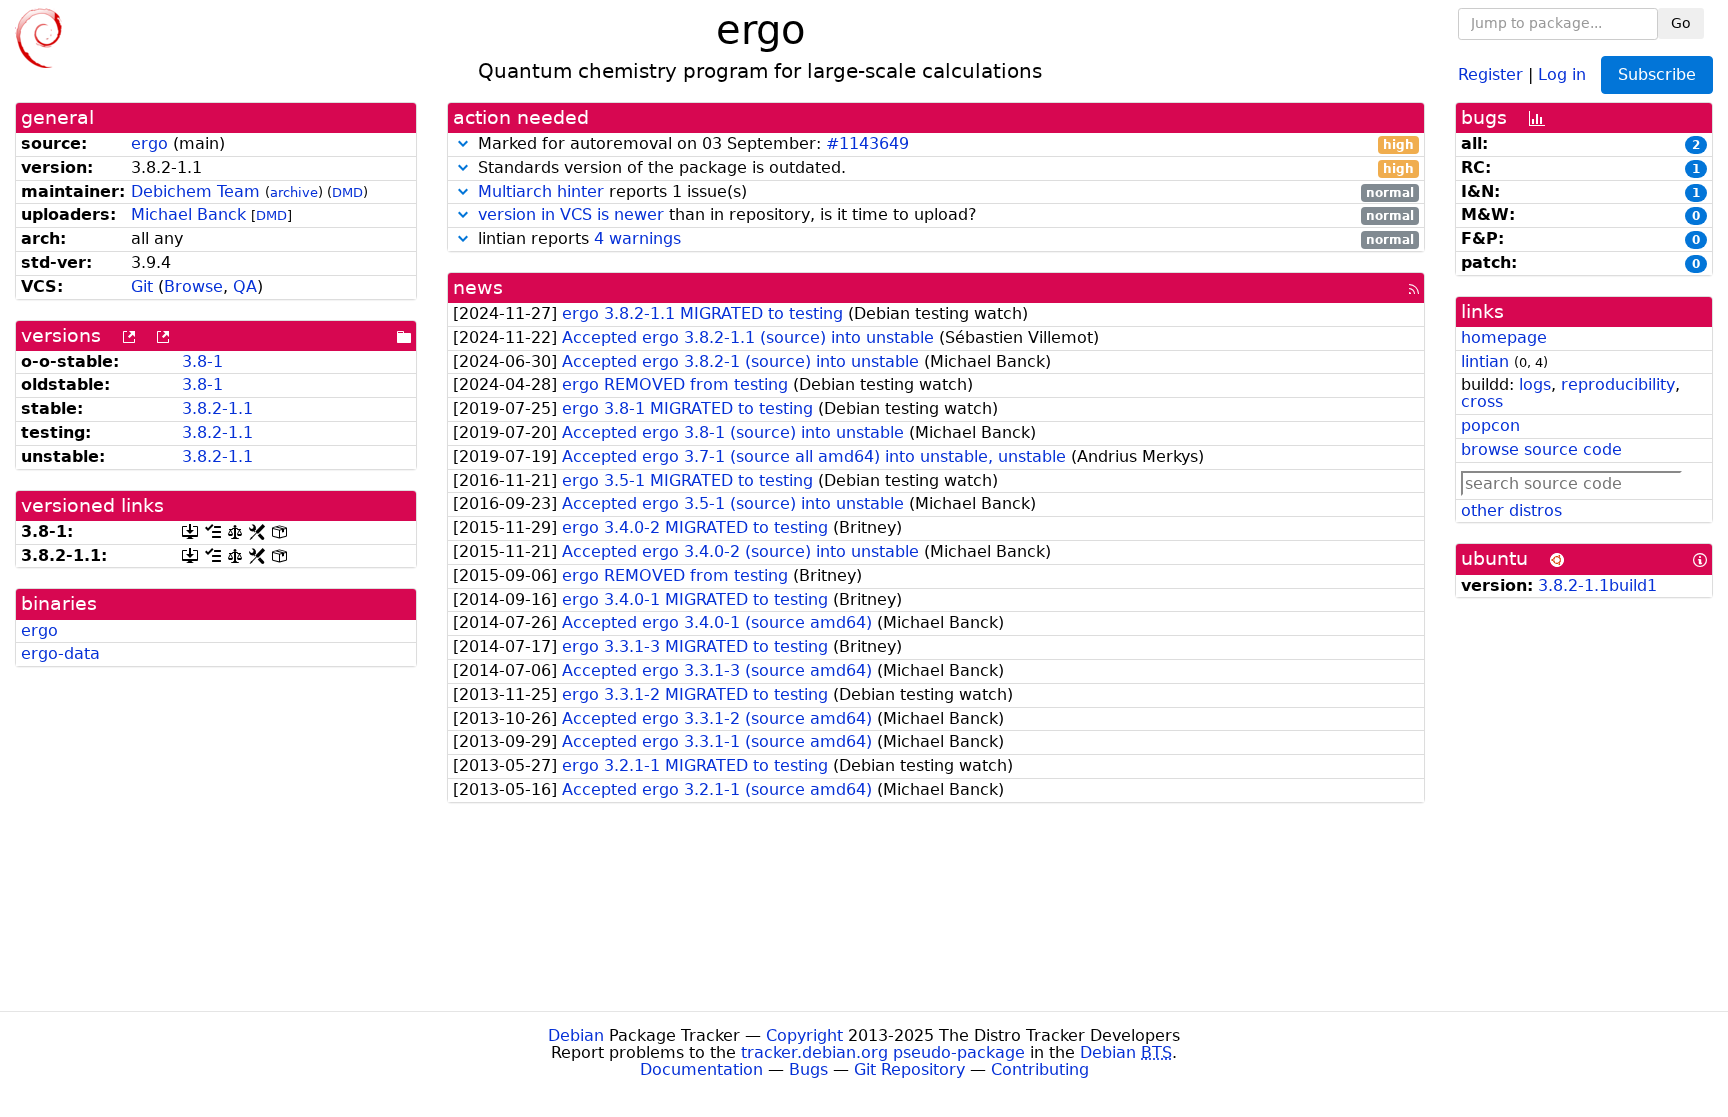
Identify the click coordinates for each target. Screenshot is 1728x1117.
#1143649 (867, 143)
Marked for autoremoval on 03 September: (943, 144)
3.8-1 (202, 361)
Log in (1562, 73)
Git (142, 286)
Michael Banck (188, 214)
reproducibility (1618, 384)
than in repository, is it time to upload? (946, 215)
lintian (1485, 361)
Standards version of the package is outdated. (943, 168)
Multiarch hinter (541, 191)
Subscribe (1657, 74)
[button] (463, 143)
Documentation (701, 1069)
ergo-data (60, 653)
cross (1482, 401)
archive (294, 192)
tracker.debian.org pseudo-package (883, 1052)
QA (245, 286)
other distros (1511, 510)
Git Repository (909, 1069)
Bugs (808, 1069)
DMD (347, 192)
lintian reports (943, 239)
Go (1681, 23)
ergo (149, 143)
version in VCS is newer (571, 214)
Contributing (1040, 1069)
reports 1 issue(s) (946, 192)
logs (1535, 384)
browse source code (1541, 449)
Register (1490, 73)
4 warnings (637, 238)
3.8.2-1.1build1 (1597, 585)
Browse (193, 286)
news (478, 287)
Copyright (804, 1035)
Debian (576, 1035)
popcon (1490, 425)
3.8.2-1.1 (217, 408)
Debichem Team (195, 191)
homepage (1504, 337)
